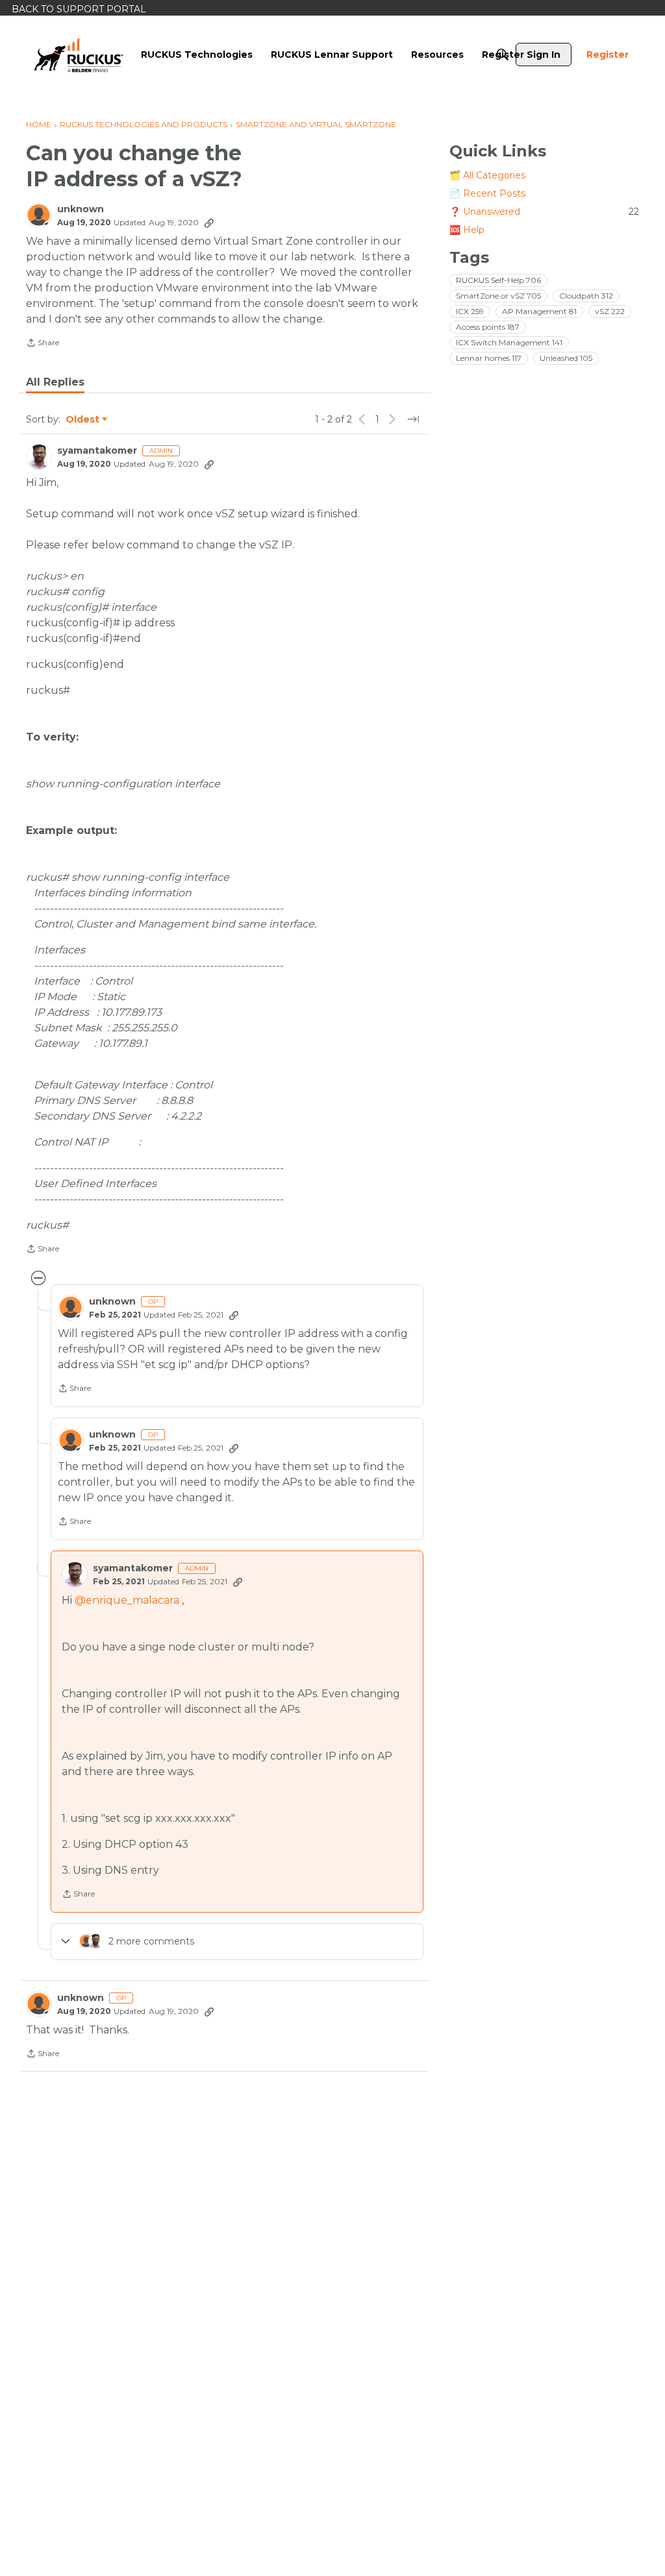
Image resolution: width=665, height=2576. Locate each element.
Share (43, 344)
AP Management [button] (539, 311)
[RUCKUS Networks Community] (79, 55)
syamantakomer (97, 451)
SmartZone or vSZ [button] (498, 296)
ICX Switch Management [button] (509, 342)
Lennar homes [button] (489, 358)
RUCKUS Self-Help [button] (498, 280)
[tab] (55, 382)
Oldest (83, 420)
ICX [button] (470, 311)
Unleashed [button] (566, 358)
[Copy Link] (209, 223)
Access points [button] (488, 327)
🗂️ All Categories (487, 175)
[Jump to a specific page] (413, 419)
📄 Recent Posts (487, 193)
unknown (81, 209)
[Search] (503, 55)
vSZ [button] (610, 311)
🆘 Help (467, 230)
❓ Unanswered (544, 212)
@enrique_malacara (127, 1600)
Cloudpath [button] (586, 296)
